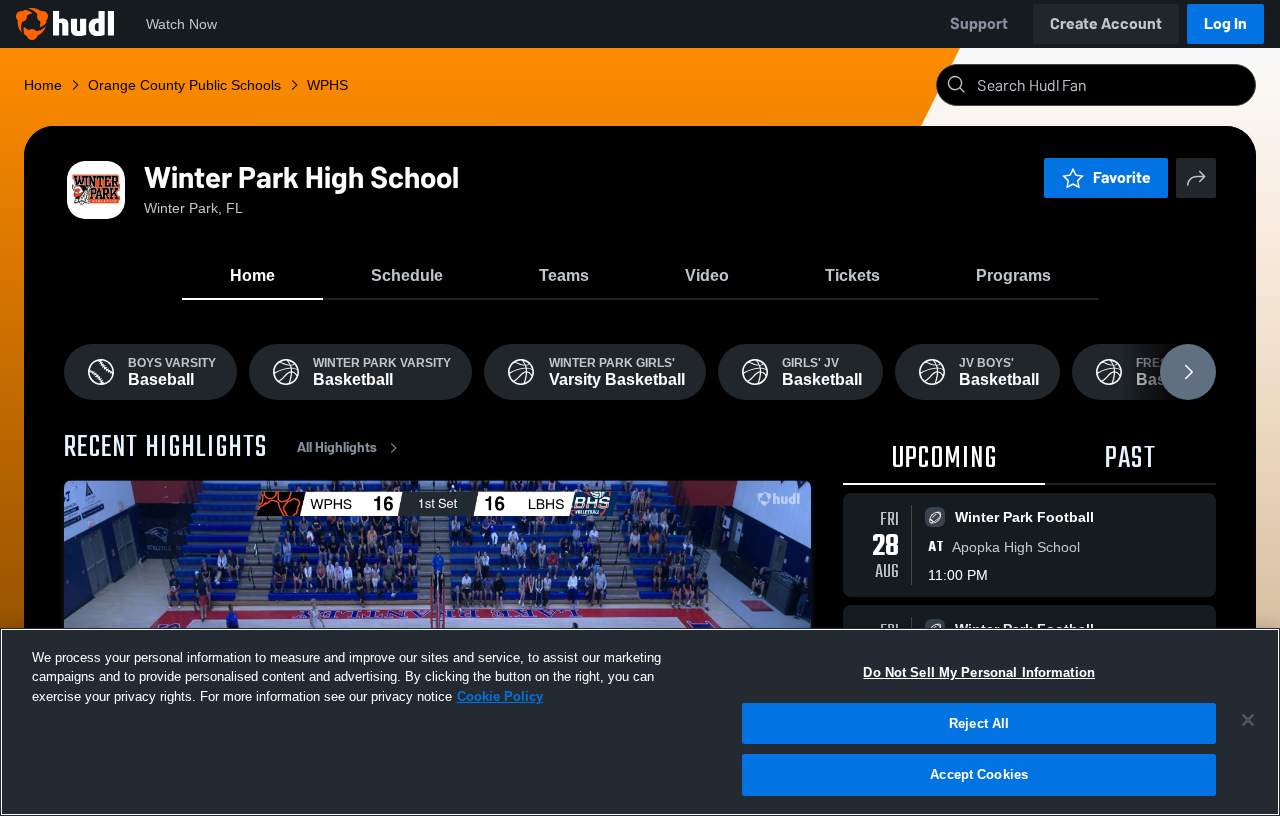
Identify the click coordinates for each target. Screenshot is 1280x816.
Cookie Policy (500, 696)
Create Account (1106, 23)
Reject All (979, 723)
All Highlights (337, 447)
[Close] (1248, 720)
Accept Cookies (979, 774)
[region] (640, 722)
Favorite (1122, 177)
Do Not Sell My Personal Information (979, 672)
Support (979, 23)
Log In (1225, 23)
